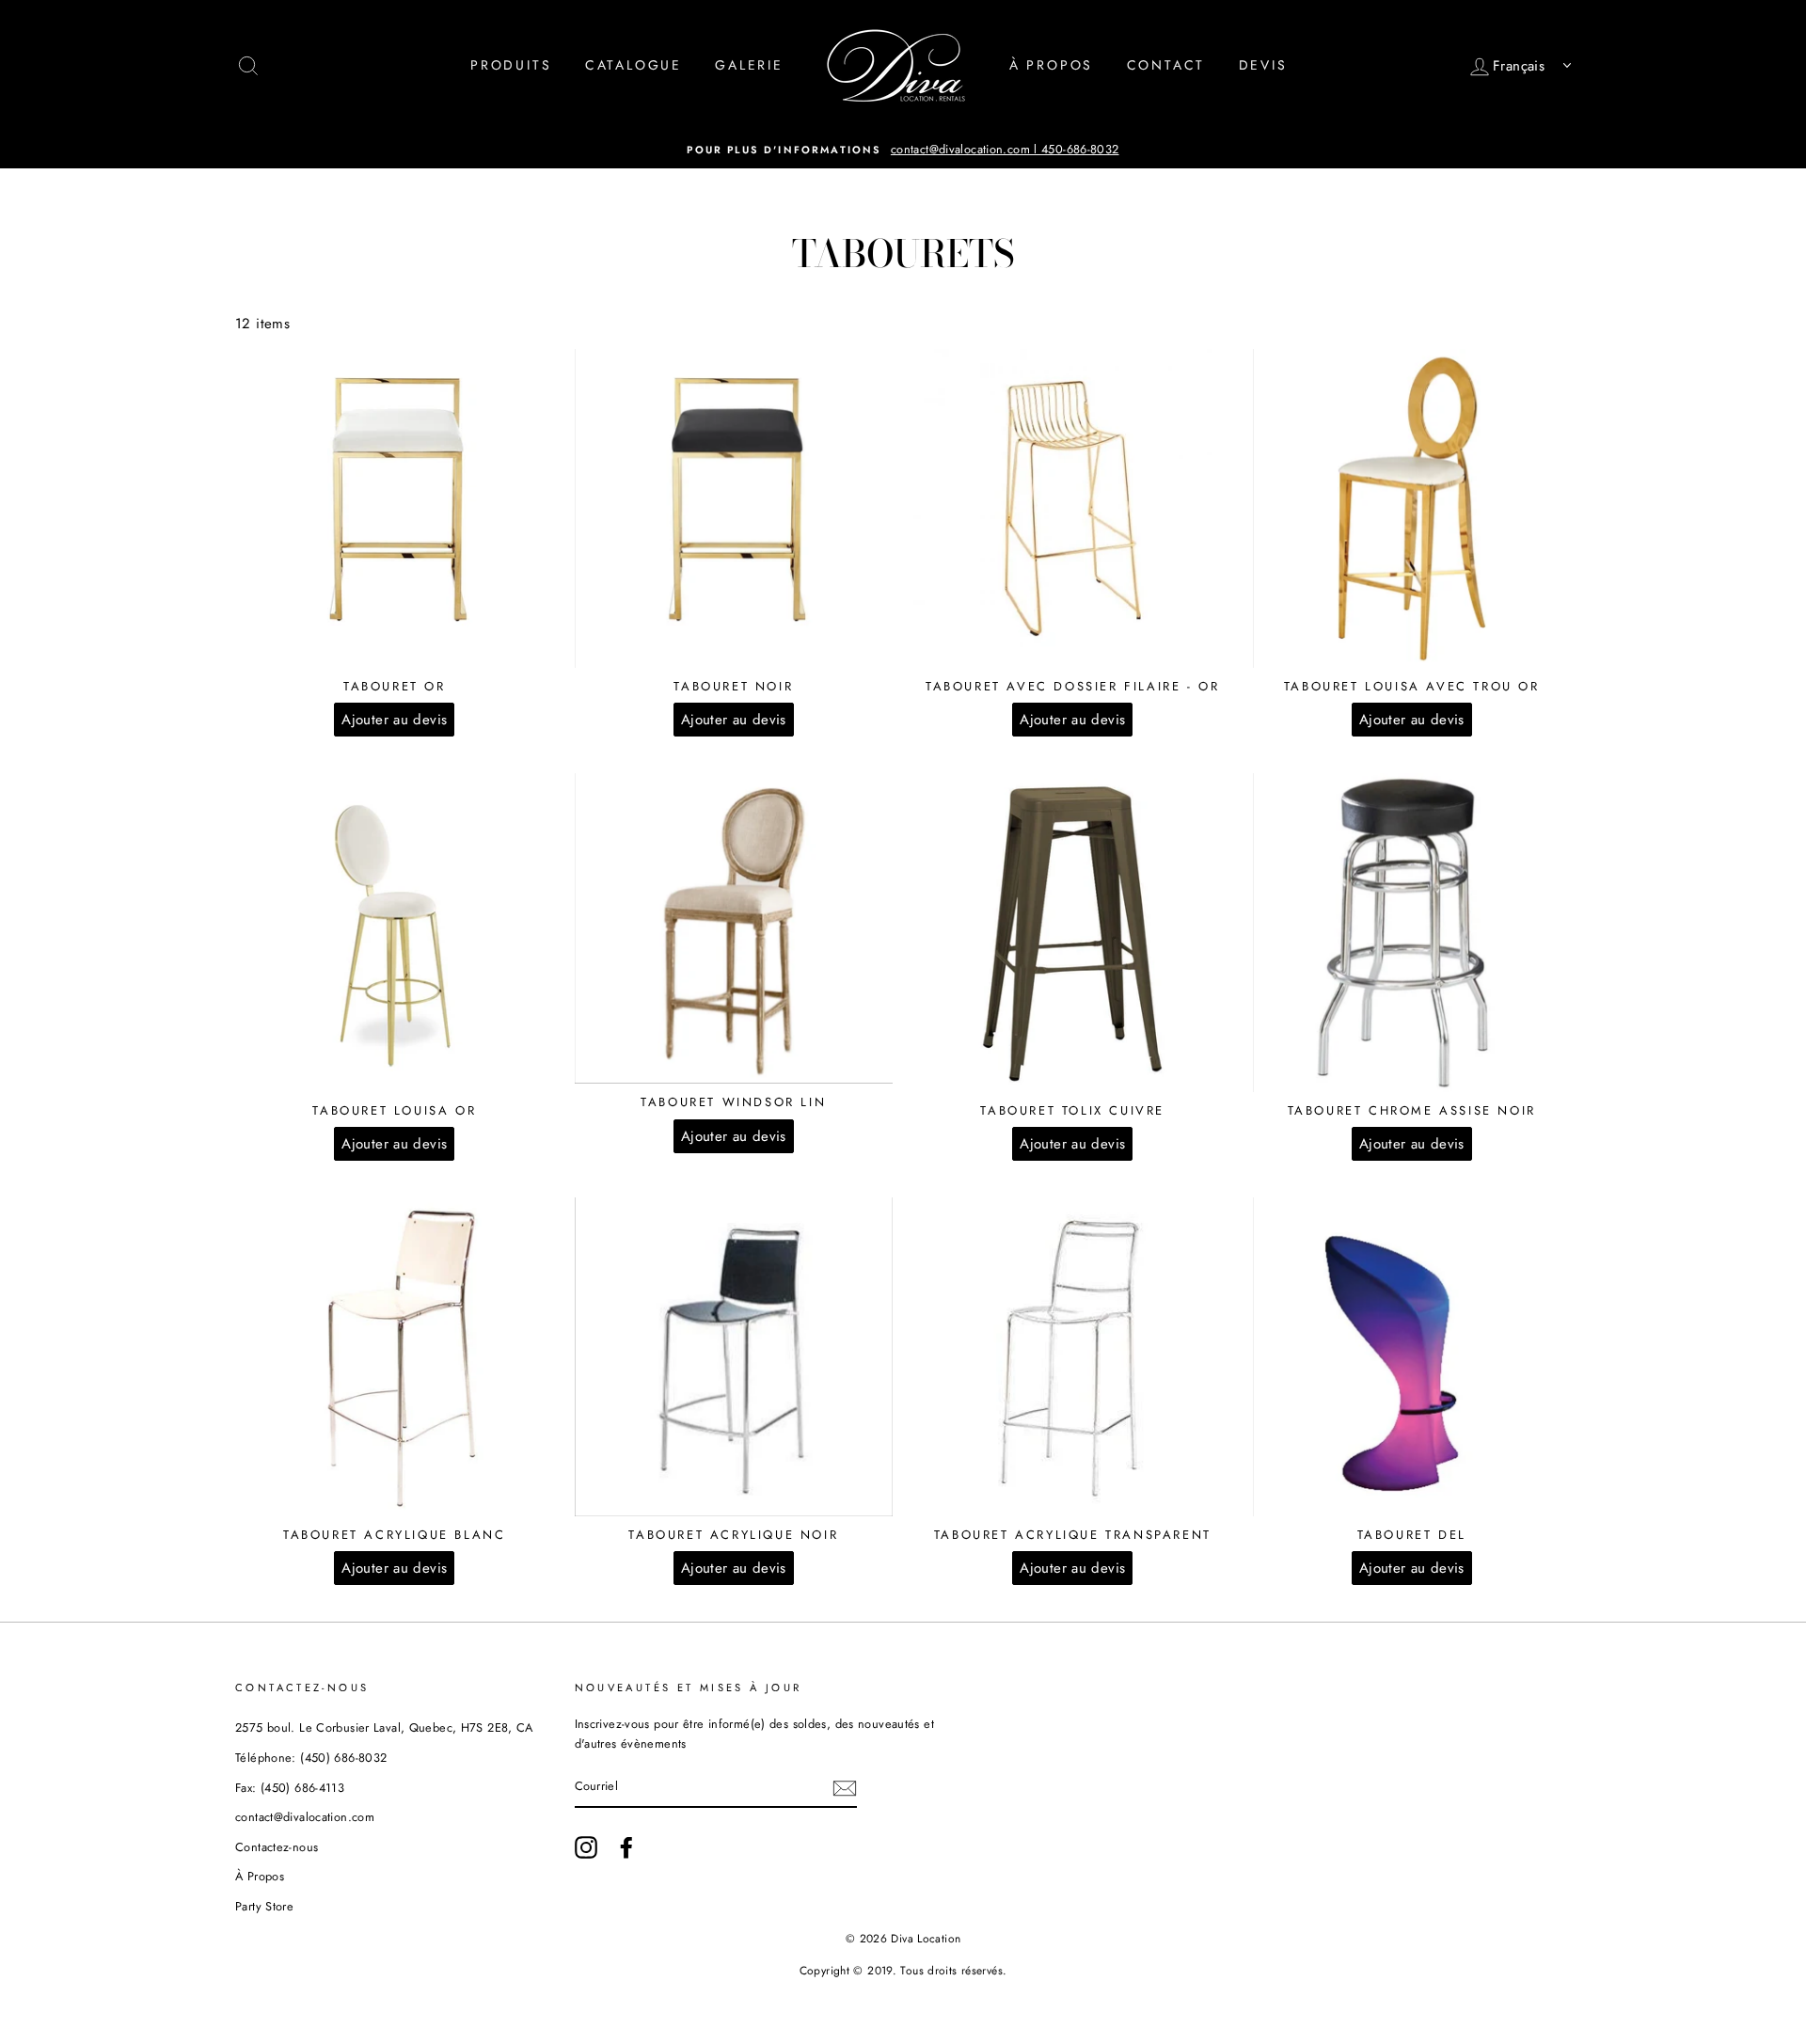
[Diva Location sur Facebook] (626, 1847)
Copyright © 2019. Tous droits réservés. (903, 1971)
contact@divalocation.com (305, 1817)
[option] (903, 150)
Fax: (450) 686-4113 (290, 1788)
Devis (1263, 65)
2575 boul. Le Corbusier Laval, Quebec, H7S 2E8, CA (384, 1727)
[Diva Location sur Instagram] (586, 1847)
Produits (511, 65)
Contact (1166, 65)
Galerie (749, 65)
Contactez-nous (277, 1847)
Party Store (264, 1906)
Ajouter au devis (394, 720)
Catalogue (634, 65)
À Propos (1051, 65)
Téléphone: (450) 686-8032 (311, 1758)
